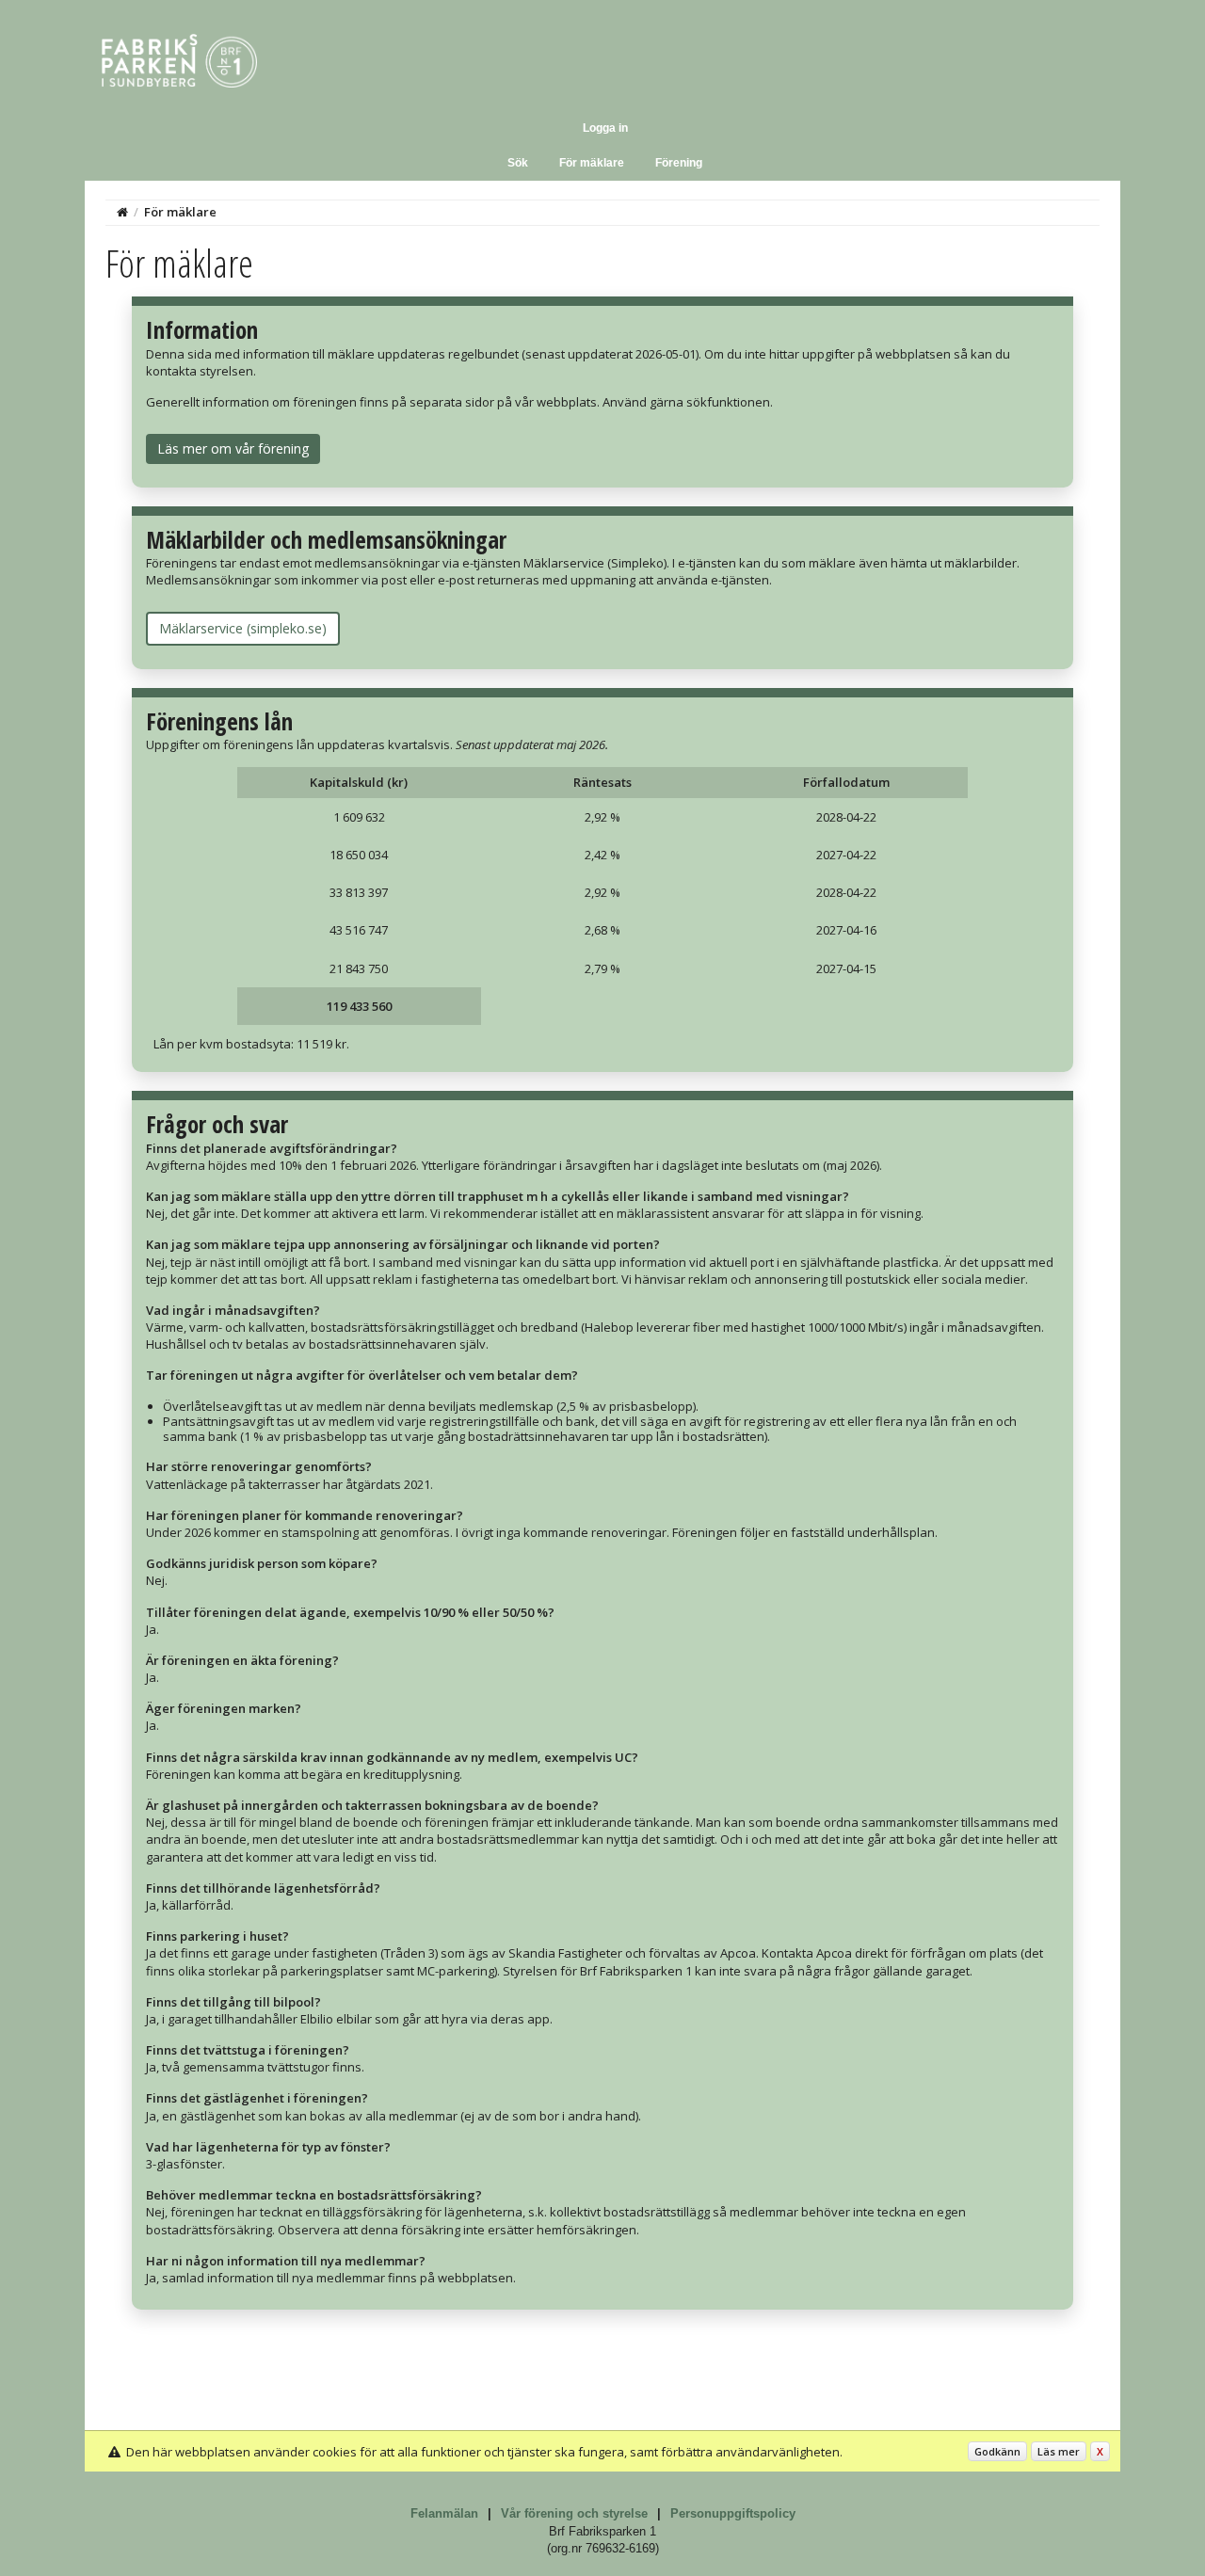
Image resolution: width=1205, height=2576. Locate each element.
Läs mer (1059, 2451)
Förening (679, 163)
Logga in (605, 128)
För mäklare (592, 163)
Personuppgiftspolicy (733, 2513)
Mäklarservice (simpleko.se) (243, 628)
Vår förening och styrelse (574, 2513)
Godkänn (997, 2451)
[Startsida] (122, 212)
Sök (518, 163)
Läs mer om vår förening (233, 448)
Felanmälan (444, 2513)
